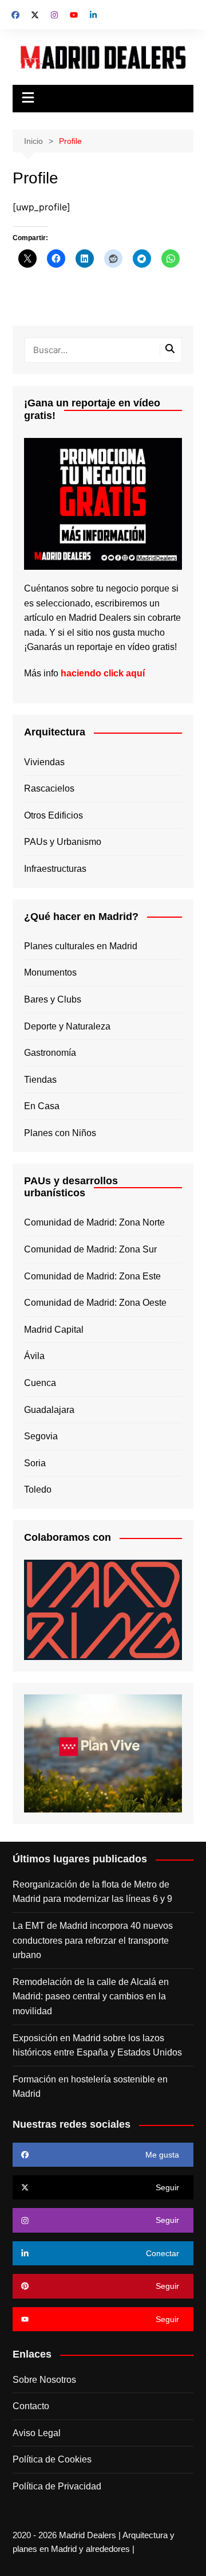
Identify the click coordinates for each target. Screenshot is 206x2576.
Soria (35, 1463)
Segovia (41, 1436)
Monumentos (50, 972)
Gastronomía (50, 1053)
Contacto (31, 2406)
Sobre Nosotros (44, 2380)
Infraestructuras (55, 869)
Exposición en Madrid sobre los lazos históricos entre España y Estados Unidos (97, 2045)
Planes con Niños (60, 1133)
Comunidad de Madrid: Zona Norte (94, 1222)
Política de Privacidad (57, 2486)
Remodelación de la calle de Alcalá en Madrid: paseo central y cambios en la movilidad (91, 1996)
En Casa (42, 1106)
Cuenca (40, 1383)
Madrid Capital (54, 1330)
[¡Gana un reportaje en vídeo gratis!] (103, 503)
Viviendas (44, 762)
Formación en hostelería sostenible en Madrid (90, 2087)
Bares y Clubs (53, 999)
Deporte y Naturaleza (67, 1026)
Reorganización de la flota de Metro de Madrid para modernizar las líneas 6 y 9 (92, 1892)
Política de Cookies (52, 2459)
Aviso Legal (37, 2433)
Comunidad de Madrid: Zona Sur (90, 1249)
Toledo (38, 1489)
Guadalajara (49, 1410)
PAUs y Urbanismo (63, 842)
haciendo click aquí (103, 673)
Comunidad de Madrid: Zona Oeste (95, 1303)
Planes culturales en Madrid (81, 946)
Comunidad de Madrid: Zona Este (92, 1276)
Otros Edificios (54, 815)
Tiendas (40, 1080)
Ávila (34, 1356)
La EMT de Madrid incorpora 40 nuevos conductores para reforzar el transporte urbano (93, 1940)
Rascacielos (49, 788)
